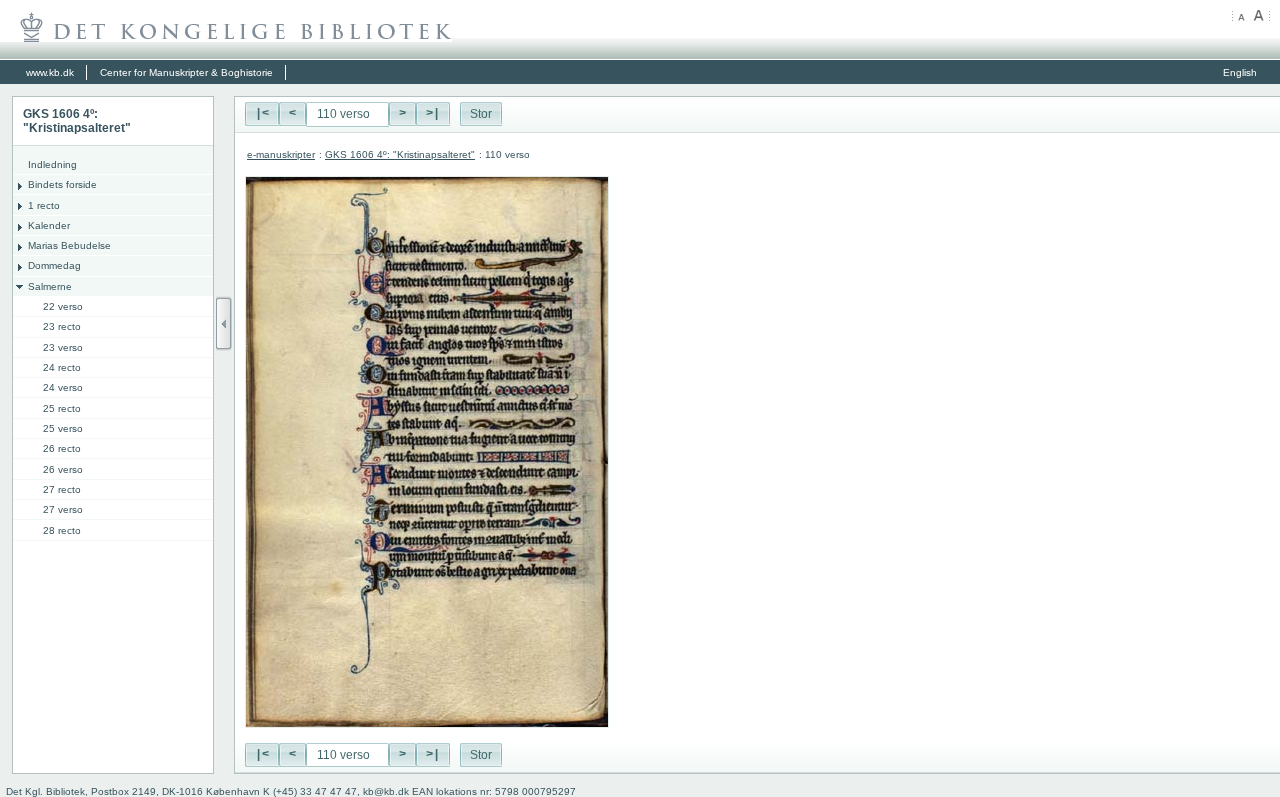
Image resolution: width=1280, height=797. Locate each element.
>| (433, 114)
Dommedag (54, 265)
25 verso (63, 428)
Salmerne (50, 286)
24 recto (62, 367)
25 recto (62, 408)
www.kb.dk (50, 72)
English (1240, 72)
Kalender (49, 225)
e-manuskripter (281, 154)
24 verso (63, 387)
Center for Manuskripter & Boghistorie (186, 72)
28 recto (62, 530)
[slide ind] (224, 323)
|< (262, 114)
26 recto (62, 448)
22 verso (63, 306)
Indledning (52, 164)
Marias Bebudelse (69, 245)
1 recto (44, 205)
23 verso (63, 347)
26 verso (63, 469)
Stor (481, 114)
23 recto (62, 326)
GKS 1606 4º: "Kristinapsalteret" (400, 154)
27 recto (62, 489)
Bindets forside (62, 184)
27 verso (63, 509)
